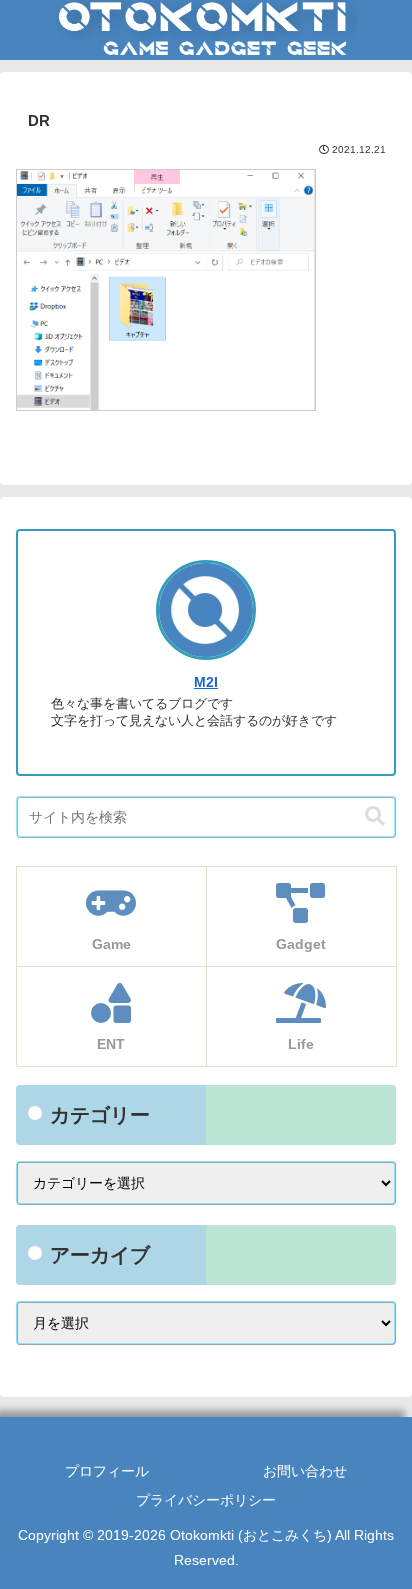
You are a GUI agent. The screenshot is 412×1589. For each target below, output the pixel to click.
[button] (375, 816)
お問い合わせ (305, 1471)
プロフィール (107, 1471)
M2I (206, 682)
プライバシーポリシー (206, 1500)
